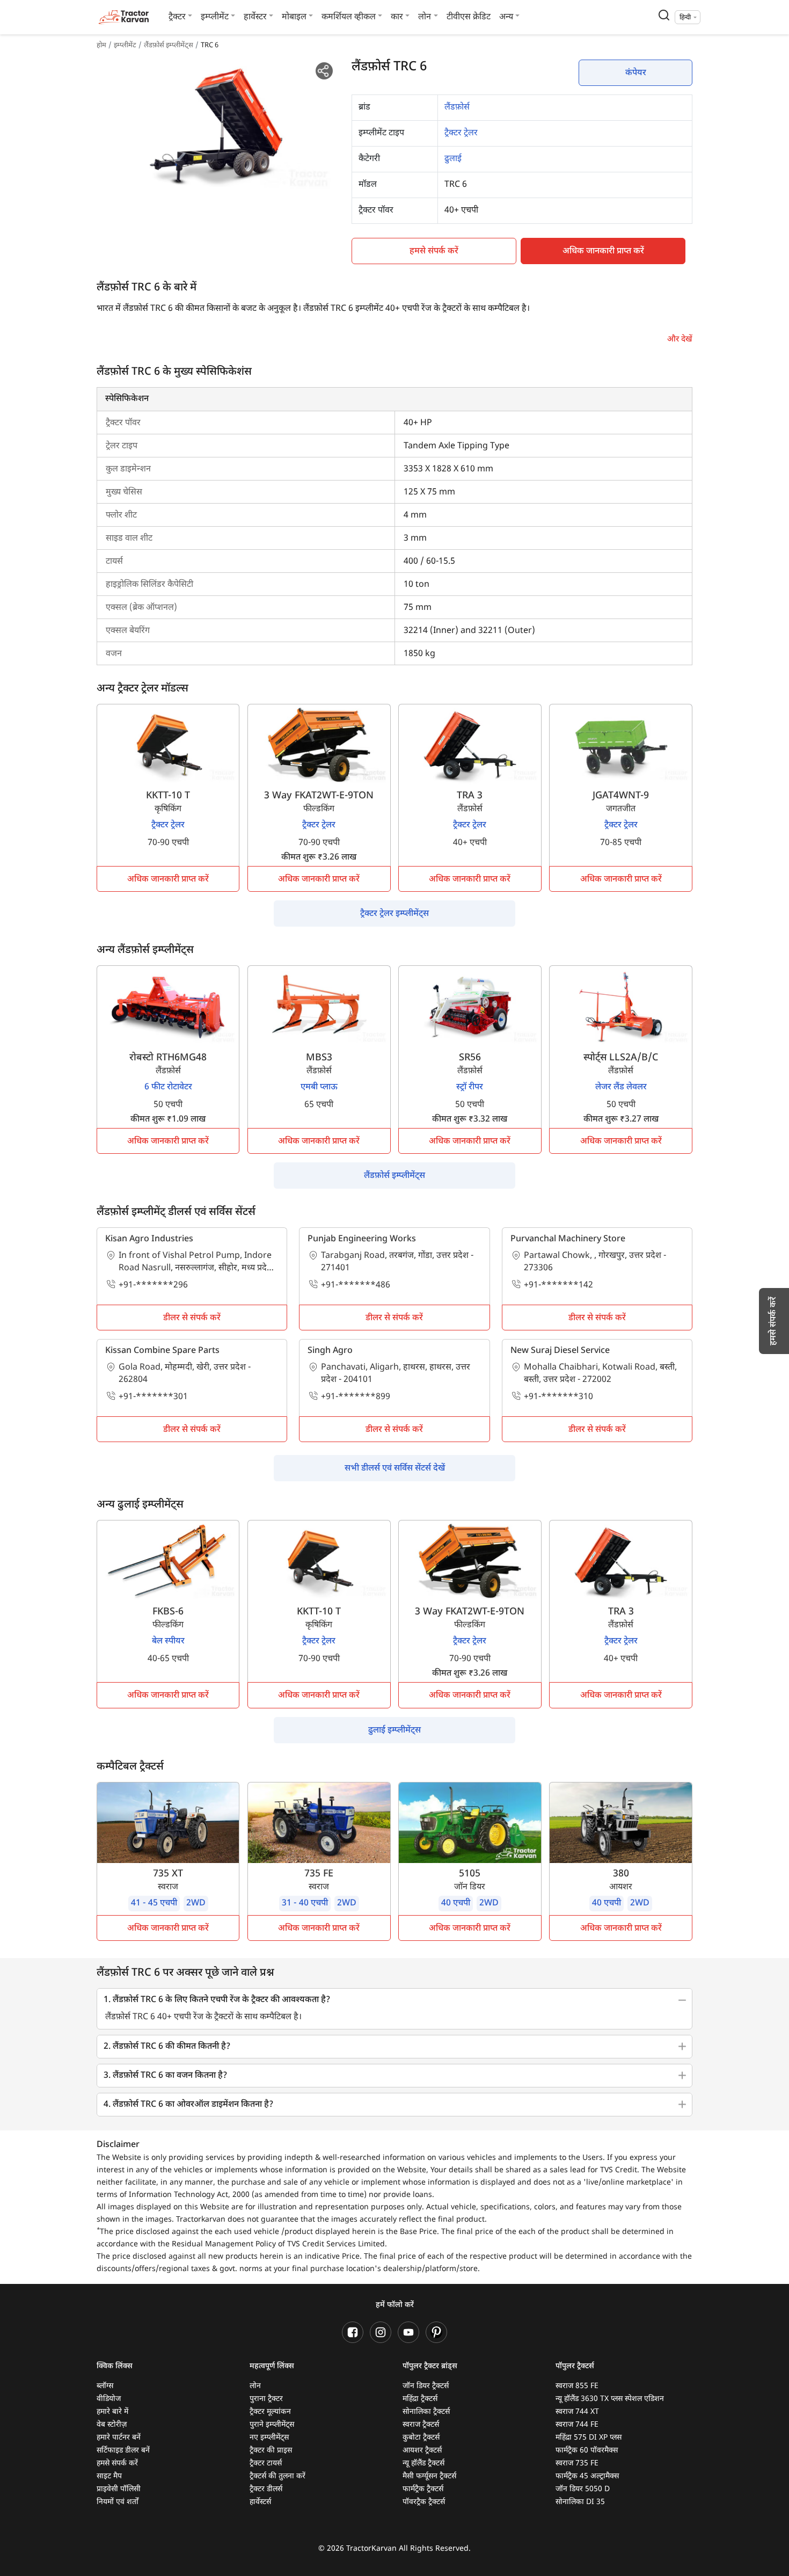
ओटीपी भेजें (488, 88)
